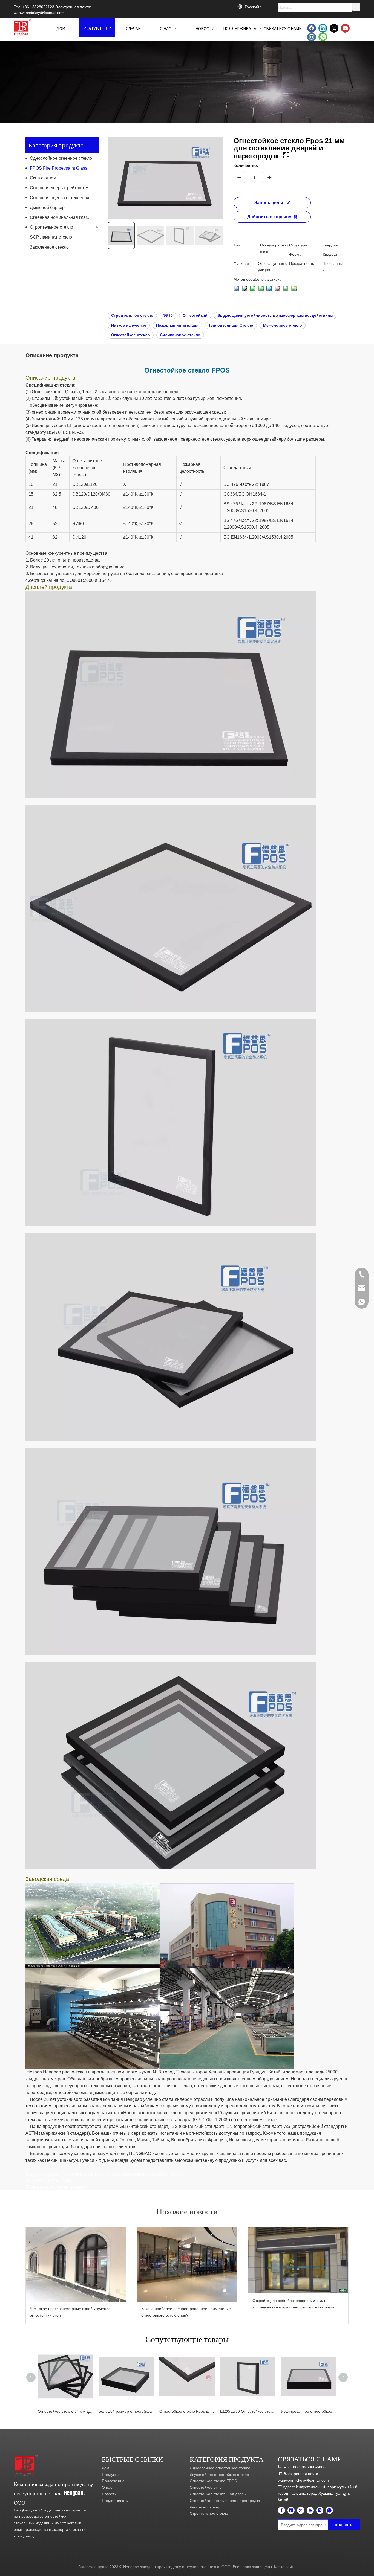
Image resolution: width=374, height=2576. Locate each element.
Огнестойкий (195, 315)
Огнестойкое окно (206, 2487)
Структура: (299, 245)
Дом (106, 2468)
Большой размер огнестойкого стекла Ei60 (126, 2411)
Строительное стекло (51, 227)
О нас (107, 2487)
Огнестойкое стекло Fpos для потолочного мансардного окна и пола (187, 2411)
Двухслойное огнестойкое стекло (219, 2475)
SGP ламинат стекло (51, 237)
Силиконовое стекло (180, 335)
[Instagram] (312, 37)
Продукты (110, 2475)
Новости (109, 2494)
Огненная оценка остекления (60, 198)
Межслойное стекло (283, 325)
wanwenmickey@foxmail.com (39, 13)
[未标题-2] (27, 2465)
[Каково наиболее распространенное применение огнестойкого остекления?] (187, 2264)
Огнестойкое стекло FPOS (213, 2481)
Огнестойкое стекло (131, 335)
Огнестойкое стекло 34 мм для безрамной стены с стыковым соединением (65, 2411)
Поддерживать (115, 2501)
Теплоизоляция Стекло (231, 325)
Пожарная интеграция (177, 325)
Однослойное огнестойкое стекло (220, 2468)
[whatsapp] (323, 37)
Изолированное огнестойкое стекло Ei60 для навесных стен (309, 2411)
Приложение (113, 2481)
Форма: (296, 254)
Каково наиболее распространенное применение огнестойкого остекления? (186, 2312)
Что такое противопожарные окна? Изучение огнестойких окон (70, 2312)
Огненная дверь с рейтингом (59, 188)
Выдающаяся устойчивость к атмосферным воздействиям (275, 315)
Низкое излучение (129, 325)
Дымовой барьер (47, 207)
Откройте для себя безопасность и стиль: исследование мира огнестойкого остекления (293, 2304)
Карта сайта (285, 2567)
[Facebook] (312, 28)
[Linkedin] (323, 28)
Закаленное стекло (49, 247)
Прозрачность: (302, 263)
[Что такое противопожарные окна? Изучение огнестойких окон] (76, 2264)
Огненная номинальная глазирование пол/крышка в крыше (65, 217)
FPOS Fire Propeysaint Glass (59, 168)
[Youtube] (345, 28)
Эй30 (168, 315)
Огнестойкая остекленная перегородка (225, 2501)
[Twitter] (334, 28)
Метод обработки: (250, 279)
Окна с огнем (43, 178)
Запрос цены (269, 203)
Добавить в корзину (269, 217)
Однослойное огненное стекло (61, 158)
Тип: (237, 245)
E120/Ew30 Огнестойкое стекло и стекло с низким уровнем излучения (248, 2411)
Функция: (242, 263)
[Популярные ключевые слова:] (356, 7)
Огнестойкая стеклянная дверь (218, 2494)
